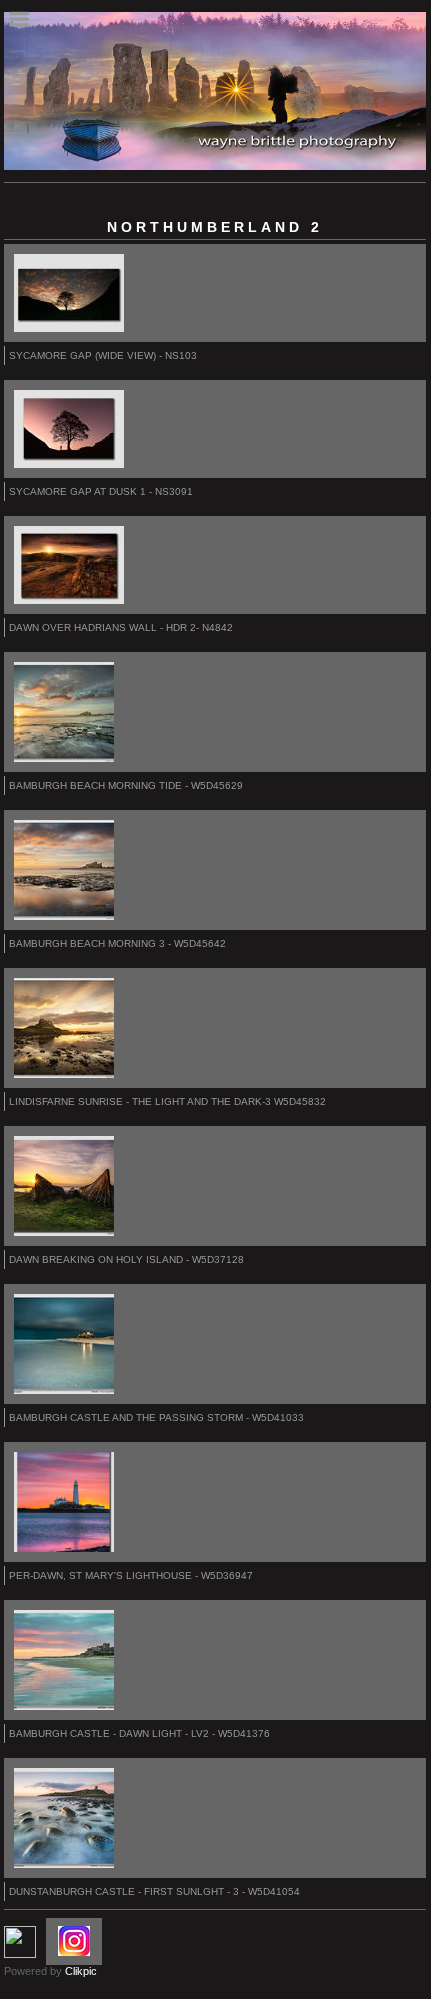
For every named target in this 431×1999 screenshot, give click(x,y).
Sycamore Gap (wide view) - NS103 (103, 355)
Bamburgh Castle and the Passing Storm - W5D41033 (156, 1417)
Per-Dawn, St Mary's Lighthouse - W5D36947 (131, 1575)
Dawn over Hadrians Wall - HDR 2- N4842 (121, 627)
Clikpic (81, 1971)
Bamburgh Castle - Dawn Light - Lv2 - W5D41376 (139, 1733)
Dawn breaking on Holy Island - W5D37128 (126, 1259)
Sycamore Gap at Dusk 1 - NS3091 (101, 491)
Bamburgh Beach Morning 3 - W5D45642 (117, 943)
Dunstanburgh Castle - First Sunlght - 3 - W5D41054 (154, 1891)
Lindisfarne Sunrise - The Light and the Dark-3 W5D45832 (167, 1101)
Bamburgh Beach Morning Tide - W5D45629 (126, 785)
